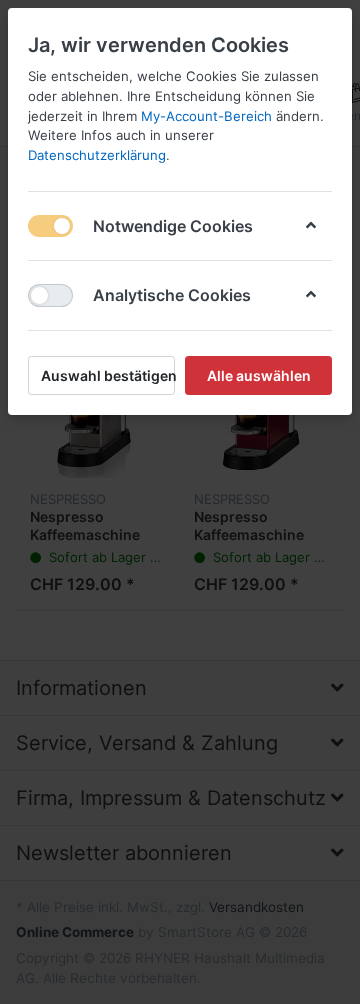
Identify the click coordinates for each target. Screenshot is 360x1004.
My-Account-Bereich (206, 116)
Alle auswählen (259, 375)
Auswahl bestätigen (108, 375)
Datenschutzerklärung (97, 155)
